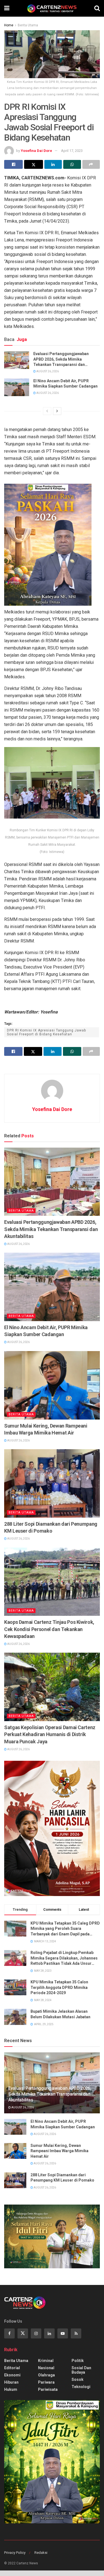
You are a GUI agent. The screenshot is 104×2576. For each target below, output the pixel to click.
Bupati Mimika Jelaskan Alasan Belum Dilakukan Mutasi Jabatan (60, 2014)
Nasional (46, 2368)
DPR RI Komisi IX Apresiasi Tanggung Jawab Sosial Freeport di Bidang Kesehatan (46, 1032)
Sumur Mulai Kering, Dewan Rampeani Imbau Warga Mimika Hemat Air (46, 1429)
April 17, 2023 (72, 151)
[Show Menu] (7, 8)
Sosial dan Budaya (81, 2370)
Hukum (11, 2389)
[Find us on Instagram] (36, 2333)
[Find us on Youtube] (63, 2333)
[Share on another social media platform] (91, 164)
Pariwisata (48, 2389)
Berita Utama (28, 25)
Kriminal (46, 2361)
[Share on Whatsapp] (72, 164)
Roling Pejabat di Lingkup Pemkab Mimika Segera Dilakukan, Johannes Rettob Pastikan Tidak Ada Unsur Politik (64, 1958)
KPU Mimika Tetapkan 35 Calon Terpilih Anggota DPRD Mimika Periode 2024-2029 (59, 1987)
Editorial (12, 2368)
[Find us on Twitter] (23, 2333)
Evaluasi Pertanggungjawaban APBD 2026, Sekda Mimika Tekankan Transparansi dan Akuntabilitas (61, 360)
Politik (78, 2361)
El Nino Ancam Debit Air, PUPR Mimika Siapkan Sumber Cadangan (65, 384)
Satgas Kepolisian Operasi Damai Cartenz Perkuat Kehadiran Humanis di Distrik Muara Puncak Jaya (50, 1734)
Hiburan (11, 2382)
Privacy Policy (15, 2553)
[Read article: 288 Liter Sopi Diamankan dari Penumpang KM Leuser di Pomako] (52, 1483)
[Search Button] (97, 8)
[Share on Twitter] (33, 164)
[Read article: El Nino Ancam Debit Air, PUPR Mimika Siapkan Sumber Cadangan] (17, 387)
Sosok (78, 2379)
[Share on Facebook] (13, 164)
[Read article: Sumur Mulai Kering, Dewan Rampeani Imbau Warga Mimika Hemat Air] (52, 1385)
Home (9, 25)
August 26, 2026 (47, 371)
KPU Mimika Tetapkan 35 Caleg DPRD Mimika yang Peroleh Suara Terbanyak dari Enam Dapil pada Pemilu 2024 (65, 1929)
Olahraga (46, 2375)
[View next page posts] (57, 411)
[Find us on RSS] (76, 2333)
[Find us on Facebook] (9, 2333)
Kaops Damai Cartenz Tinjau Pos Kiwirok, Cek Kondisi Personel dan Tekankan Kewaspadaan (49, 1629)
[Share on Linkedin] (53, 164)
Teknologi (81, 2387)
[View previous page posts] (47, 411)
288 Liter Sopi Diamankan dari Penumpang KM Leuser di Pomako (51, 1527)
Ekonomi (12, 2375)
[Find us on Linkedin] (49, 2333)
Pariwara (46, 2382)
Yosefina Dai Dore (36, 151)
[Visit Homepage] (52, 8)
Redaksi (41, 2553)
